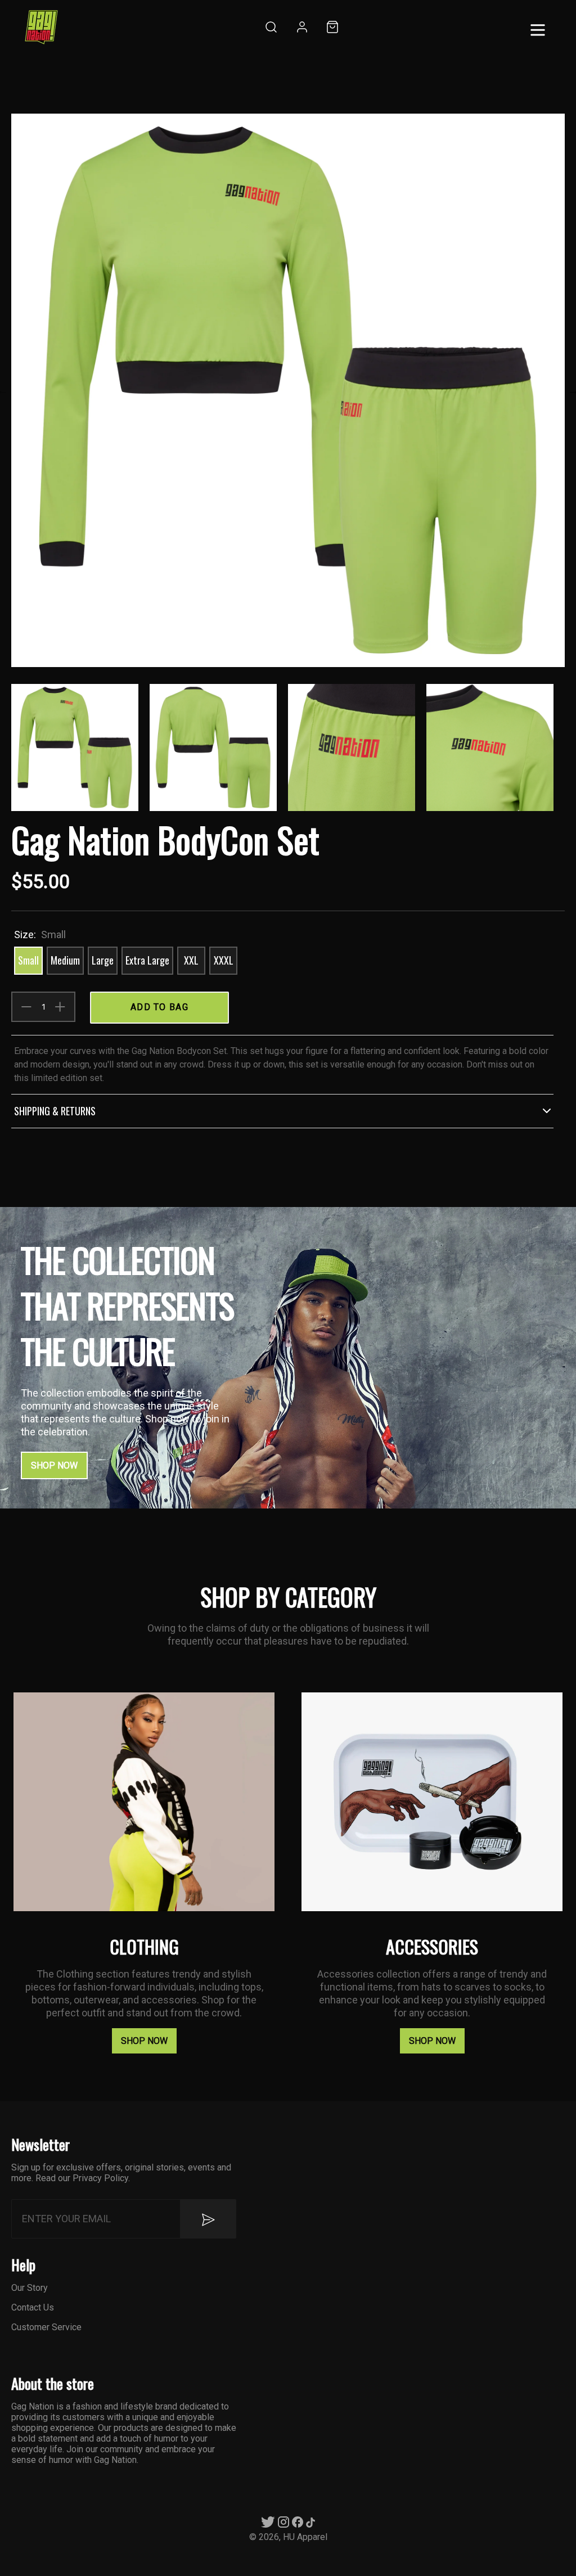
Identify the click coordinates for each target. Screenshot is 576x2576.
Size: (40, 935)
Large (103, 960)
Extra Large (147, 960)
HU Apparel (305, 2537)
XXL (191, 960)
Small (28, 960)
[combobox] (270, 28)
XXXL (224, 960)
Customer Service (46, 2327)
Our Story (30, 2288)
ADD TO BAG (159, 1007)
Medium (65, 960)
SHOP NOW (54, 1465)
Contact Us (33, 2307)
